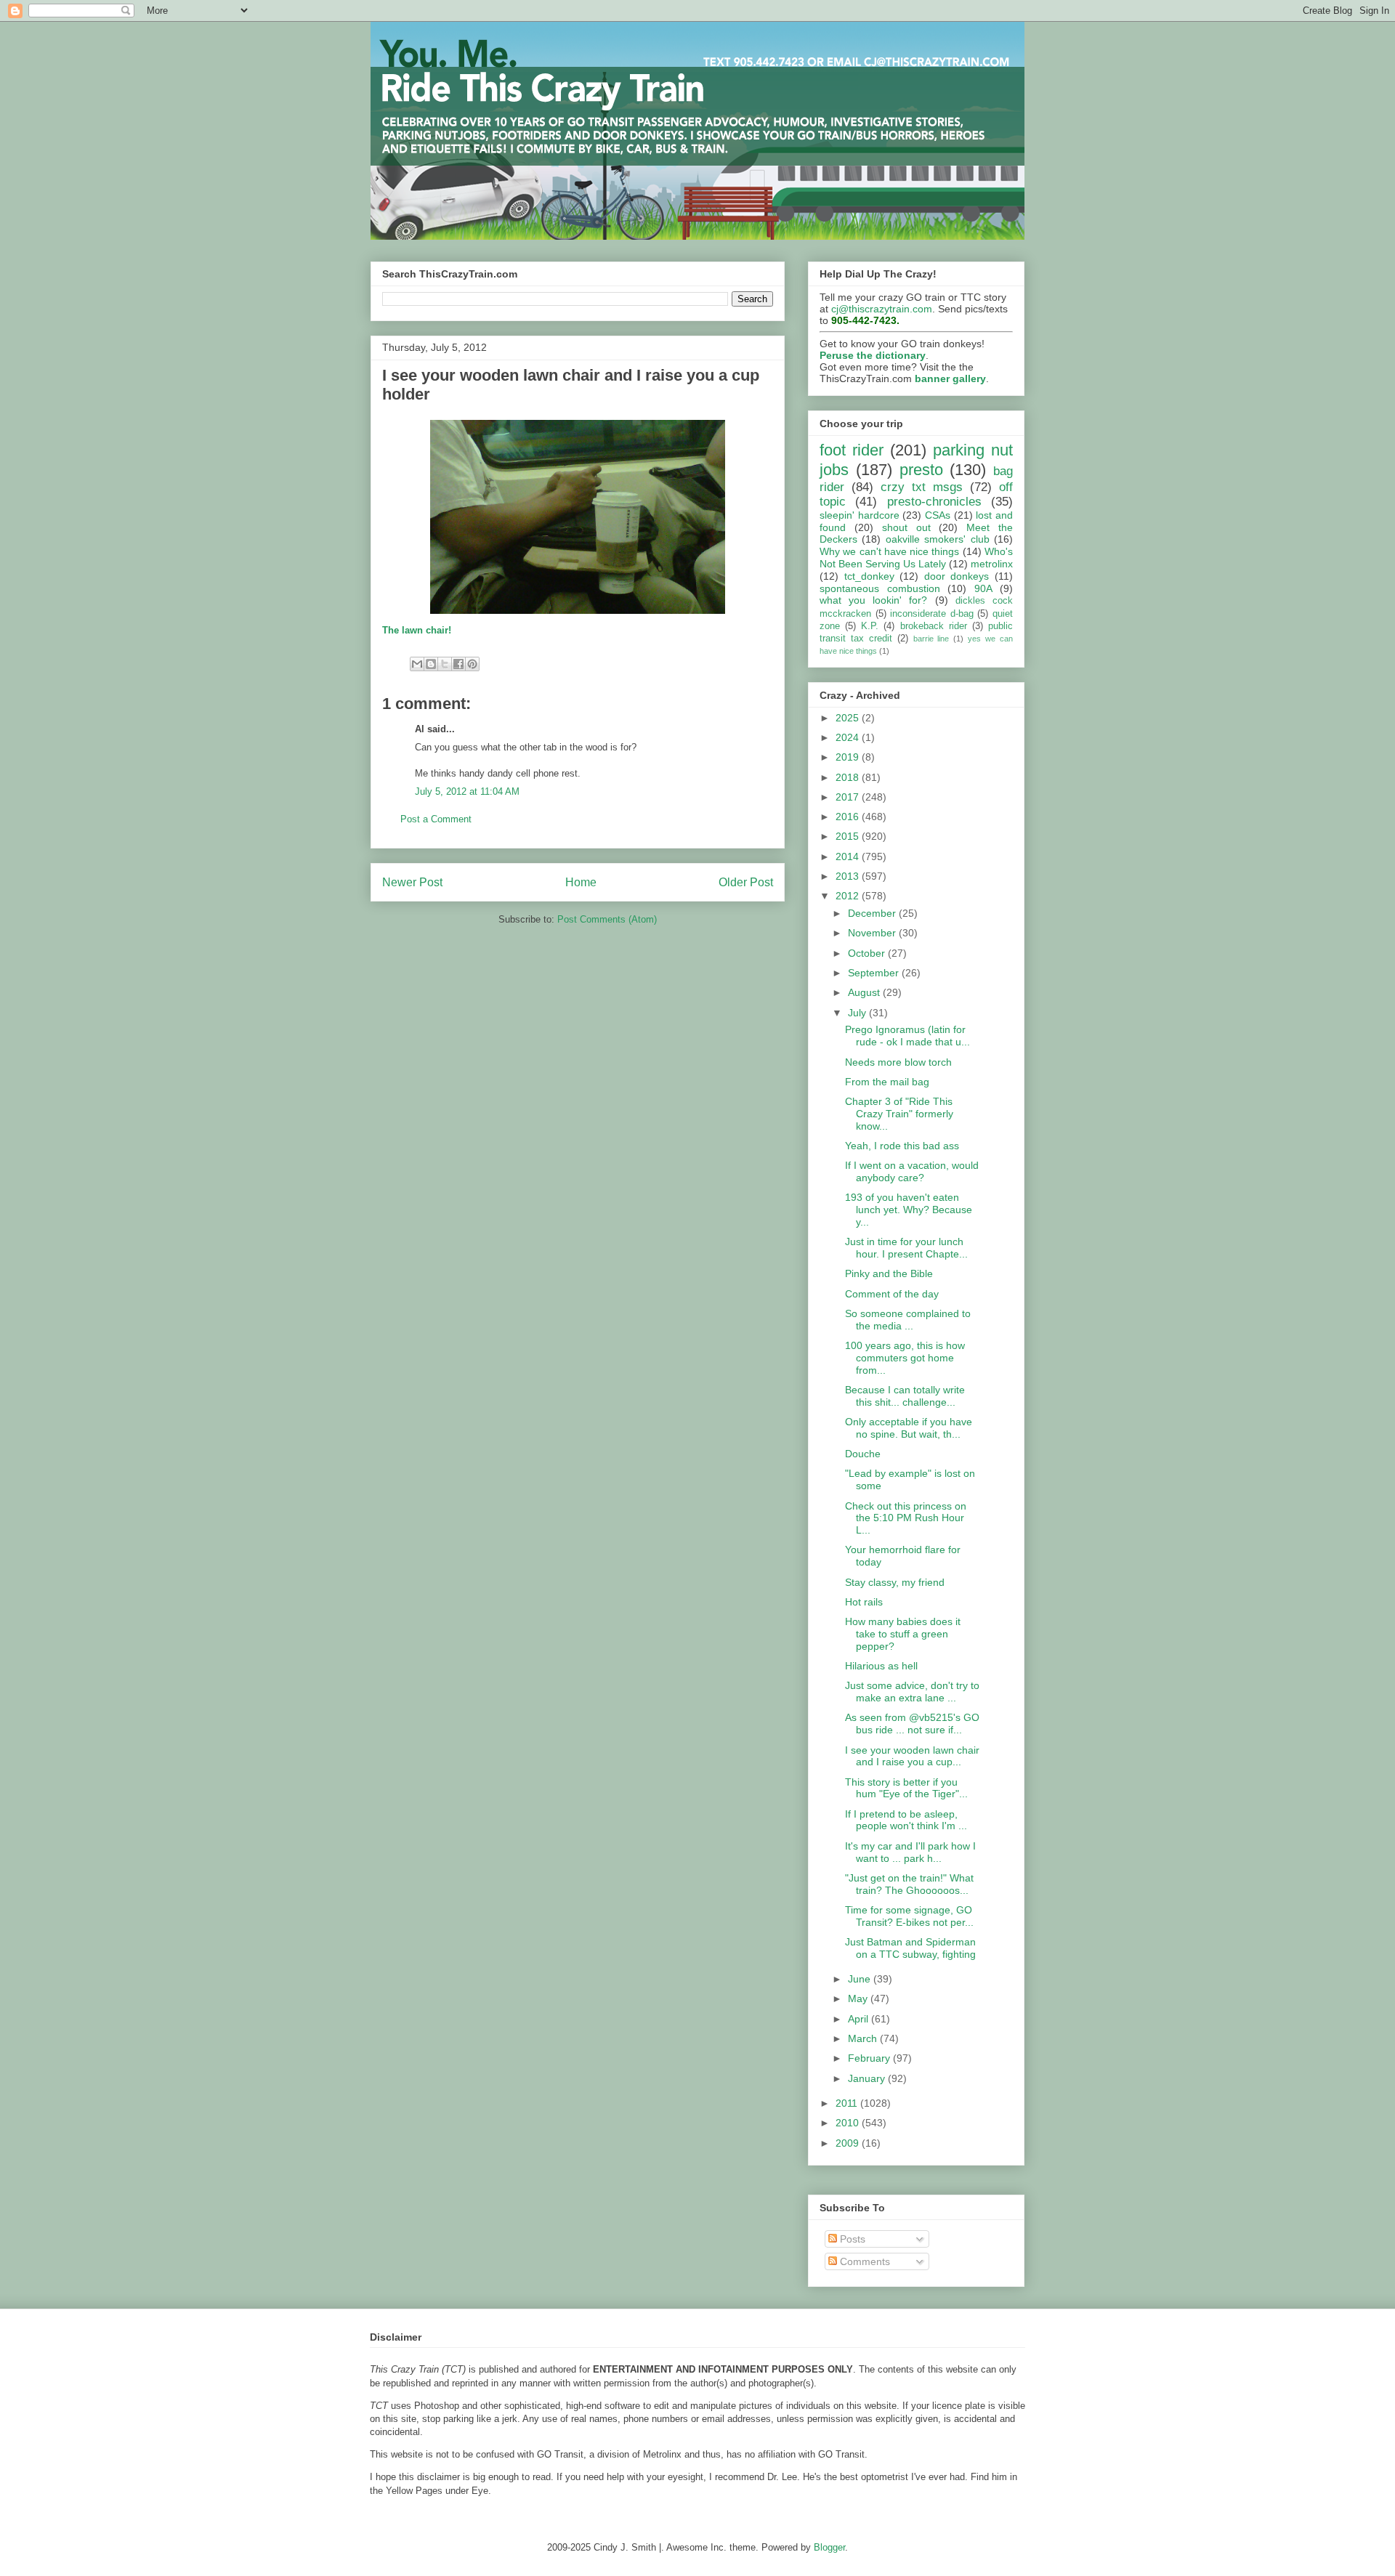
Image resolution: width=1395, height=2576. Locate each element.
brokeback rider (934, 626)
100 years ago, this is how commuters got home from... (905, 1358)
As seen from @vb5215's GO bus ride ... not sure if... (912, 1724)
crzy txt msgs (922, 487)
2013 (849, 876)
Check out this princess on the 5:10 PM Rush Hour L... (906, 1518)
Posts (851, 2239)
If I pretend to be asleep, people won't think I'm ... (906, 1820)
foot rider (852, 450)
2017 (849, 797)
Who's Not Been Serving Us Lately (916, 558)
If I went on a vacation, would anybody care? (912, 1171)
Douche (863, 1454)
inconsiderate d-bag (932, 614)
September (875, 973)
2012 (849, 896)
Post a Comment (436, 819)
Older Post (746, 882)
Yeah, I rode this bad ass (902, 1146)
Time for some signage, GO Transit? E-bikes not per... (909, 1916)
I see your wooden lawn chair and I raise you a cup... (912, 1756)
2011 (848, 2103)
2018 (849, 777)
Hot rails (864, 1602)
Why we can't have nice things (889, 551)
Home (581, 882)
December (873, 913)
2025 (849, 718)
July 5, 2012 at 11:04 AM (467, 791)
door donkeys (957, 576)
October (868, 953)
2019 (849, 757)
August (865, 992)
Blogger (829, 2547)
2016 (849, 817)
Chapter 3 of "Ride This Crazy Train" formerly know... (899, 1114)
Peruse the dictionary (873, 355)
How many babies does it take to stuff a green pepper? (903, 1634)
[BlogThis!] (431, 664)
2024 (849, 737)
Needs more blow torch (898, 1062)
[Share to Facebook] (458, 664)
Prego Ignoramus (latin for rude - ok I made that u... (907, 1036)
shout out (906, 527)
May (859, 1998)
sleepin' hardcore (860, 515)
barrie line (931, 639)
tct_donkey (869, 576)
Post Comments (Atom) (607, 919)
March (864, 2038)
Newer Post (412, 882)
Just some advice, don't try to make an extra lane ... (912, 1692)
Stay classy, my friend (895, 1582)
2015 (849, 836)
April (860, 2019)
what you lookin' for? (874, 600)
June (861, 1979)
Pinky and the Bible (889, 1273)
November (873, 933)
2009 (849, 2143)
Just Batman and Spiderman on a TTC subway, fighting (910, 1948)
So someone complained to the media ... (908, 1320)
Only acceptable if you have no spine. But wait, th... (909, 1428)
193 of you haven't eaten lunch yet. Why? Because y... (909, 1210)
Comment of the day (892, 1294)
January (868, 2078)
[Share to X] (445, 664)
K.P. (870, 626)
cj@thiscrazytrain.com (882, 309)
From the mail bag (887, 1082)
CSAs (938, 515)
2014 (849, 856)
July (858, 1013)
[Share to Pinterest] (472, 664)
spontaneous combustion (880, 588)
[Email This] (417, 664)
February (870, 2058)
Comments (864, 2261)
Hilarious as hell (881, 1666)
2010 (849, 2123)
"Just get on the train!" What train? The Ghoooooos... (909, 1884)
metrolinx (992, 564)
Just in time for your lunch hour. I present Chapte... (906, 1248)
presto (921, 470)
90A (983, 588)
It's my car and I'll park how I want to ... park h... (910, 1852)
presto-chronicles (934, 502)
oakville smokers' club (938, 539)
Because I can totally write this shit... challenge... (905, 1396)
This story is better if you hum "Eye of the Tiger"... (906, 1788)
